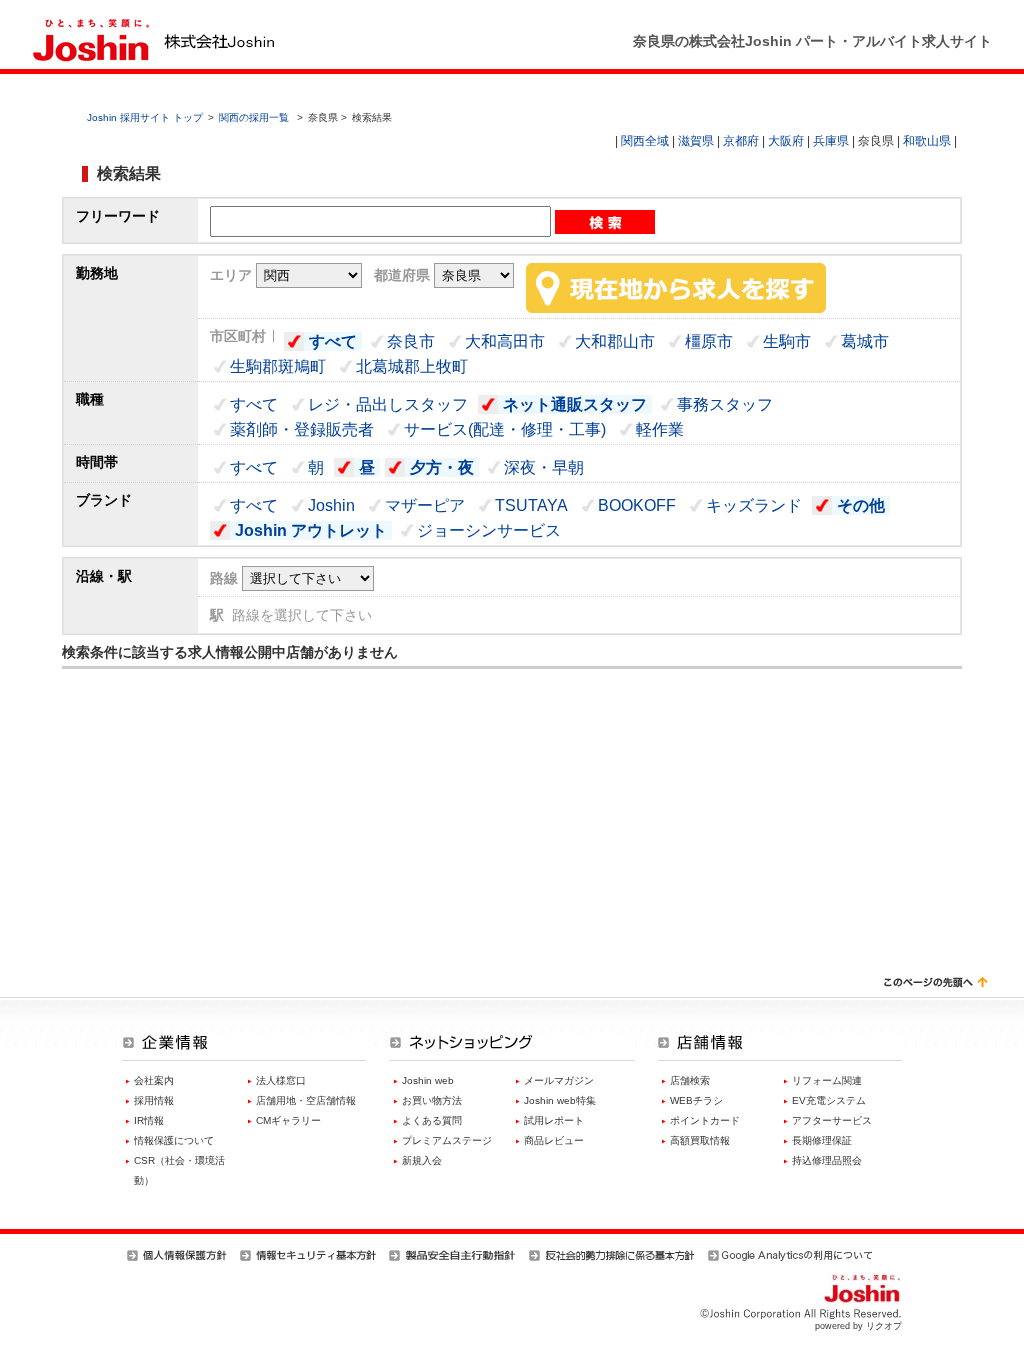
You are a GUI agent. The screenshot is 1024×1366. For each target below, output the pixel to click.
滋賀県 (696, 141)
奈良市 (411, 341)
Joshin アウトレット (311, 530)
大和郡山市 (615, 341)
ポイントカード (705, 1120)
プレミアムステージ (447, 1140)
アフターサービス (832, 1120)
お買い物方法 (432, 1100)
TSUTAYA (531, 505)
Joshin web (428, 1080)
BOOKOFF (637, 505)
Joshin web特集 (560, 1100)
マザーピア (425, 505)
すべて (333, 341)
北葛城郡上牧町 (412, 366)
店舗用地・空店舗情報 (306, 1100)
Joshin (331, 505)
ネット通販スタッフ (575, 404)
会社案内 (154, 1080)
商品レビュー (554, 1140)
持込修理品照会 (827, 1160)
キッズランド (754, 505)
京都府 (741, 141)
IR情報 (149, 1120)
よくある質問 (432, 1120)
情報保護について (174, 1140)
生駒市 (787, 341)
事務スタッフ (725, 404)
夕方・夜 (442, 467)
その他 (861, 505)
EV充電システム (829, 1100)
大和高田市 (505, 341)
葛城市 (865, 341)
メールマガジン (559, 1080)
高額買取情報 (700, 1140)
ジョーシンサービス (489, 530)
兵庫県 (831, 141)
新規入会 (422, 1160)
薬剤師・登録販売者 (302, 429)
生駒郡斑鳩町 (278, 366)
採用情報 (154, 1100)
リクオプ (884, 1326)
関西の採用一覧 (255, 117)
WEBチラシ (696, 1100)
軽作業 (660, 429)
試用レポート (554, 1120)
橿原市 (709, 341)
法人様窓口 (281, 1080)
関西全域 (645, 141)
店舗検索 (690, 1080)
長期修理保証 (822, 1140)
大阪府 (786, 141)
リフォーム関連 (827, 1080)
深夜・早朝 (544, 467)
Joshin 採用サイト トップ (145, 117)
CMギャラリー (288, 1120)
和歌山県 (927, 141)
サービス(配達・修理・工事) (505, 429)
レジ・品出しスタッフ (388, 404)
